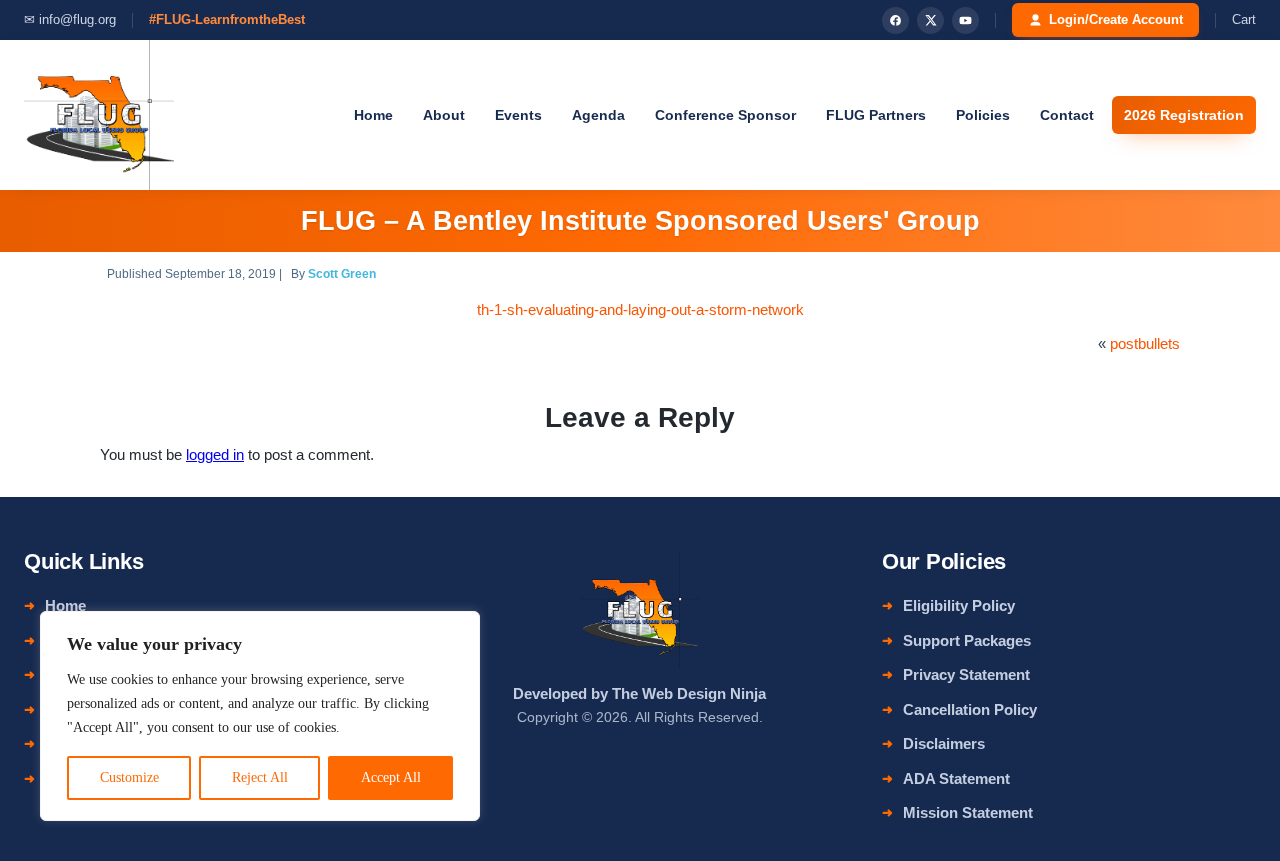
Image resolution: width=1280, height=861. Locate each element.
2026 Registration (1184, 115)
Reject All (260, 777)
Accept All (391, 777)
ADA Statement (956, 778)
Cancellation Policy (970, 709)
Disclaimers (944, 743)
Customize (129, 777)
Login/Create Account (1116, 19)
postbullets (1145, 343)
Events (518, 115)
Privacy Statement (966, 674)
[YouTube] (965, 20)
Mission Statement (968, 812)
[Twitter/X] (930, 20)
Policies (983, 115)
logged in (215, 454)
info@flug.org (77, 19)
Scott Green (342, 274)
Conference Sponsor (725, 115)
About (444, 115)
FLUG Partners (876, 115)
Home (373, 115)
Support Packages (967, 640)
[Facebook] (895, 20)
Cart (1244, 19)
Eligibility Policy (959, 605)
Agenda (598, 115)
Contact (1067, 115)
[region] (260, 716)
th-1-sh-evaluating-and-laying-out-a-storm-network (640, 309)
